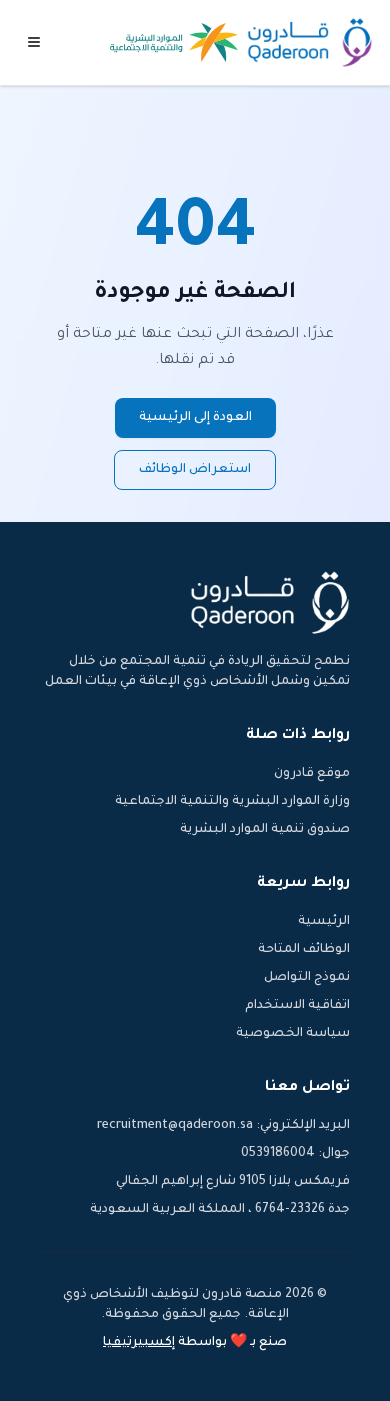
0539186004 (278, 1154)
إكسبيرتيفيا (139, 1343)
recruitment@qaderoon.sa (175, 1126)
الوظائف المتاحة (304, 950)
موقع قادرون (312, 774)
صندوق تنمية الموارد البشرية (265, 830)
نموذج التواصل (307, 978)
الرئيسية (324, 922)
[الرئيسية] (310, 42)
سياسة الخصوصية (293, 1034)
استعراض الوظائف (195, 470)
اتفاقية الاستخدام (297, 1006)
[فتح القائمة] (34, 42)
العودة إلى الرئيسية (195, 418)
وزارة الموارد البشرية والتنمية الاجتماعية (232, 802)
